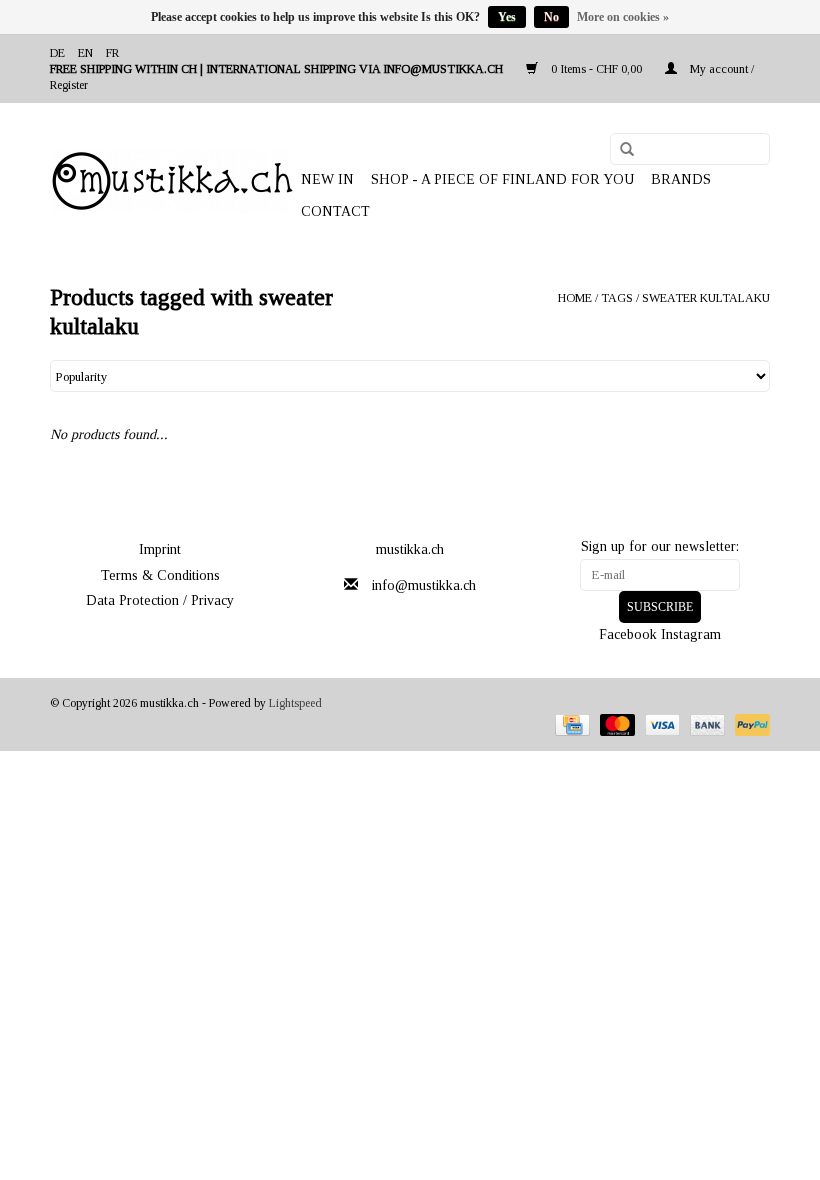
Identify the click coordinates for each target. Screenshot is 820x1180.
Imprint (160, 549)
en (85, 53)
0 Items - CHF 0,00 (596, 69)
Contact (335, 211)
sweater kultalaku (706, 298)
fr (112, 53)
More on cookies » (623, 17)
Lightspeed (295, 703)
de (57, 53)
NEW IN (327, 179)
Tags (617, 298)
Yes (507, 17)
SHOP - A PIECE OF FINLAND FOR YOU (502, 179)
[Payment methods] (570, 724)
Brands (681, 179)
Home (575, 298)
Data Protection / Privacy (160, 600)
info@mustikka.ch (424, 585)
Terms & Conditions (160, 575)
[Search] (620, 150)
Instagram (691, 634)
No (551, 17)
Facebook (628, 634)
